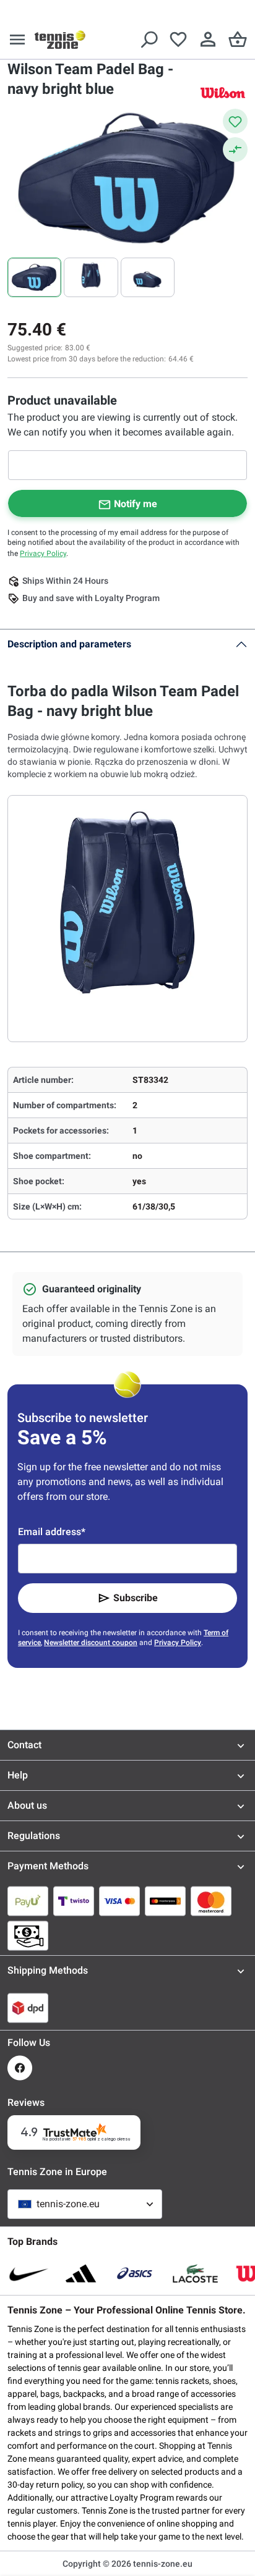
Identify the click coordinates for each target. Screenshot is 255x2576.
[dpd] (28, 2008)
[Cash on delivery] (28, 1935)
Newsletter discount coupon (91, 1643)
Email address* (52, 1532)
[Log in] (208, 40)
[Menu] (17, 40)
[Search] (149, 40)
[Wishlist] (178, 40)
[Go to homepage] (60, 40)
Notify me (136, 504)
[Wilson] (223, 92)
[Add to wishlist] (235, 121)
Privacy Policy (43, 554)
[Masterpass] (165, 1901)
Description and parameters (69, 644)
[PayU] (28, 1901)
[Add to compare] (235, 149)
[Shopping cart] (238, 40)
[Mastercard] (211, 1901)
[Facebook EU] (20, 2068)
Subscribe (136, 1598)
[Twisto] (74, 1901)
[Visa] (119, 1901)
